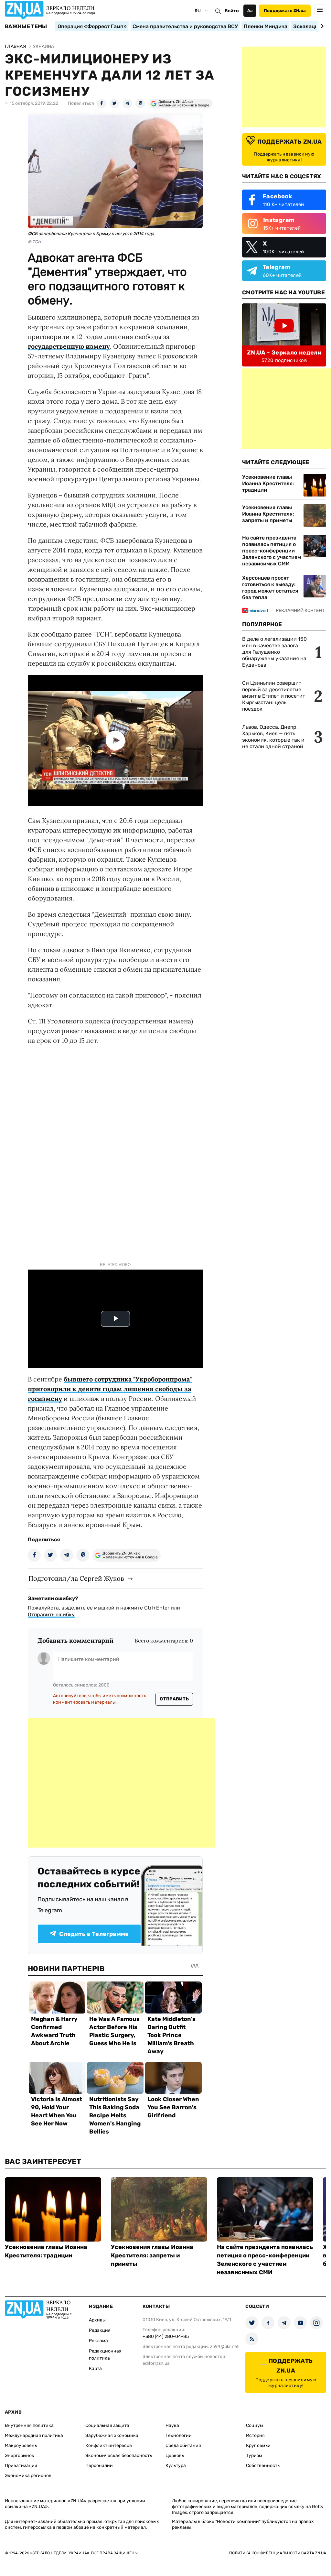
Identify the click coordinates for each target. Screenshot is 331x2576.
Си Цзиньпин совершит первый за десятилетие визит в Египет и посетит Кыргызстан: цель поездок (274, 696)
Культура (176, 2466)
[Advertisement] (122, 1783)
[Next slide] (321, 26)
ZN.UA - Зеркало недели (284, 353)
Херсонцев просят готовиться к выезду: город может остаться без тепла (270, 588)
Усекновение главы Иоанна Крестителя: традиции (268, 483)
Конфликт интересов (109, 2445)
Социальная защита (107, 2425)
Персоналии (99, 2466)
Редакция (100, 2330)
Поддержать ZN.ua (285, 11)
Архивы (97, 2320)
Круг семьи (258, 2445)
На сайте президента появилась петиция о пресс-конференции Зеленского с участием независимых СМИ (272, 551)
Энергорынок (20, 2456)
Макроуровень (21, 2445)
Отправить (174, 1699)
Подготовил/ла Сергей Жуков (76, 1578)
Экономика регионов (28, 2476)
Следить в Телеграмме (94, 1934)
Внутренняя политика (29, 2425)
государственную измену (69, 346)
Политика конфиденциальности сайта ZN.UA (278, 2553)
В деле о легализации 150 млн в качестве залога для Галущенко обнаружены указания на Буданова (274, 652)
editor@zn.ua (156, 2363)
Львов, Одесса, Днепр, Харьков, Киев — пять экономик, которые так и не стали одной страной (273, 737)
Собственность (263, 2466)
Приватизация (21, 2466)
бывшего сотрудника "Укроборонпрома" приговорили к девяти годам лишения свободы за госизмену (110, 1389)
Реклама (98, 2341)
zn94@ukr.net (224, 2347)
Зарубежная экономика (112, 2435)
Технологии (179, 2435)
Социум (255, 2425)
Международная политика (34, 2435)
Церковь (175, 2456)
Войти (232, 11)
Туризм (254, 2456)
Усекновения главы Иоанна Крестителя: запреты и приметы (268, 514)
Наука (172, 2425)
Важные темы (26, 27)
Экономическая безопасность (119, 2456)
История (255, 2435)
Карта (95, 2369)
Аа (250, 11)
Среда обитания (183, 2445)
